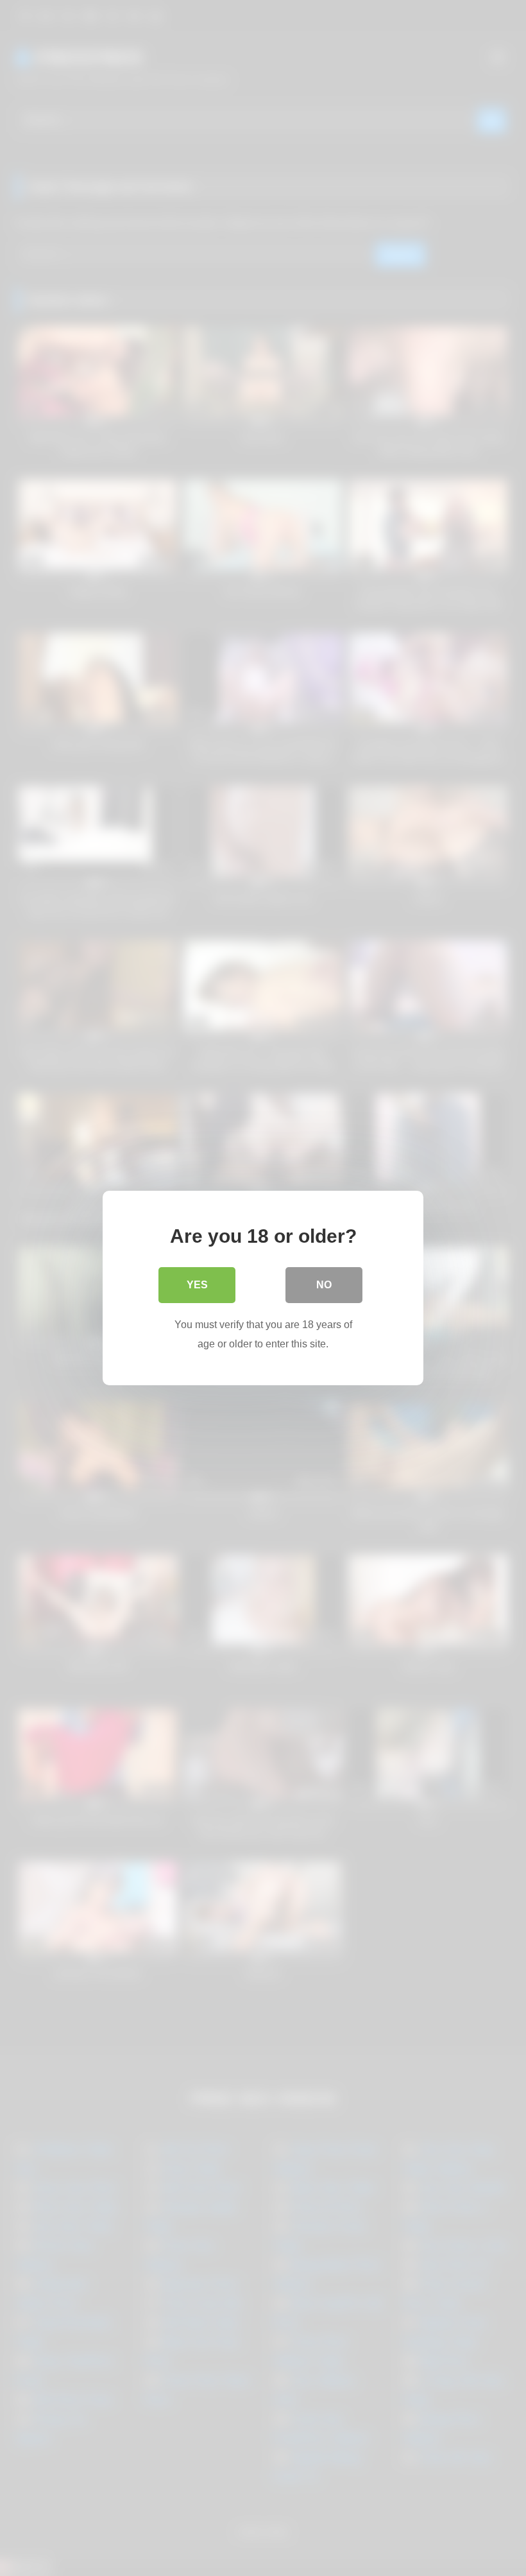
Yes (197, 1285)
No (324, 1285)
